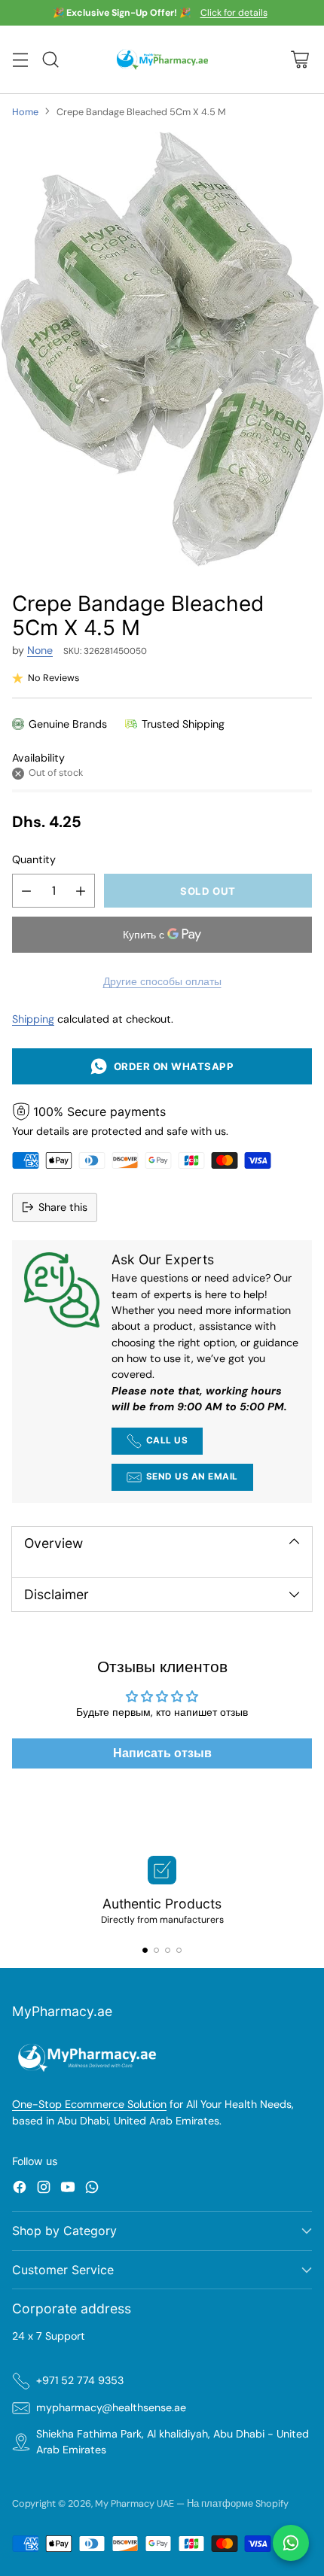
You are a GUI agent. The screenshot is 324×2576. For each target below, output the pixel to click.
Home (25, 112)
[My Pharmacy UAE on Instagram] (44, 2189)
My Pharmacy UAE (134, 2503)
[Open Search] (50, 60)
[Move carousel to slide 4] (179, 1950)
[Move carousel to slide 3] (168, 1950)
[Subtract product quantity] (26, 891)
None (40, 650)
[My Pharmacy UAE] (162, 59)
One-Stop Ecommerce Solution (89, 2104)
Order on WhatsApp (171, 1066)
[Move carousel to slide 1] (145, 1950)
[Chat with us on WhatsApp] (291, 2543)
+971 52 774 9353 (80, 2380)
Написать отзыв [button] (162, 1753)
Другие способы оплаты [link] (162, 981)
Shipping (33, 1019)
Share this (63, 1207)
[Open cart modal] (300, 60)
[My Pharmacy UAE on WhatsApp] (92, 2189)
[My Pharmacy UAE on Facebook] (20, 2189)
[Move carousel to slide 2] (156, 1950)
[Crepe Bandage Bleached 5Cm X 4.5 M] (162, 350)
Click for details (234, 14)
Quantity (34, 859)
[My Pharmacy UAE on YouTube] (68, 2189)
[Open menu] (20, 60)
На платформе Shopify (238, 2503)
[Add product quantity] (81, 891)
